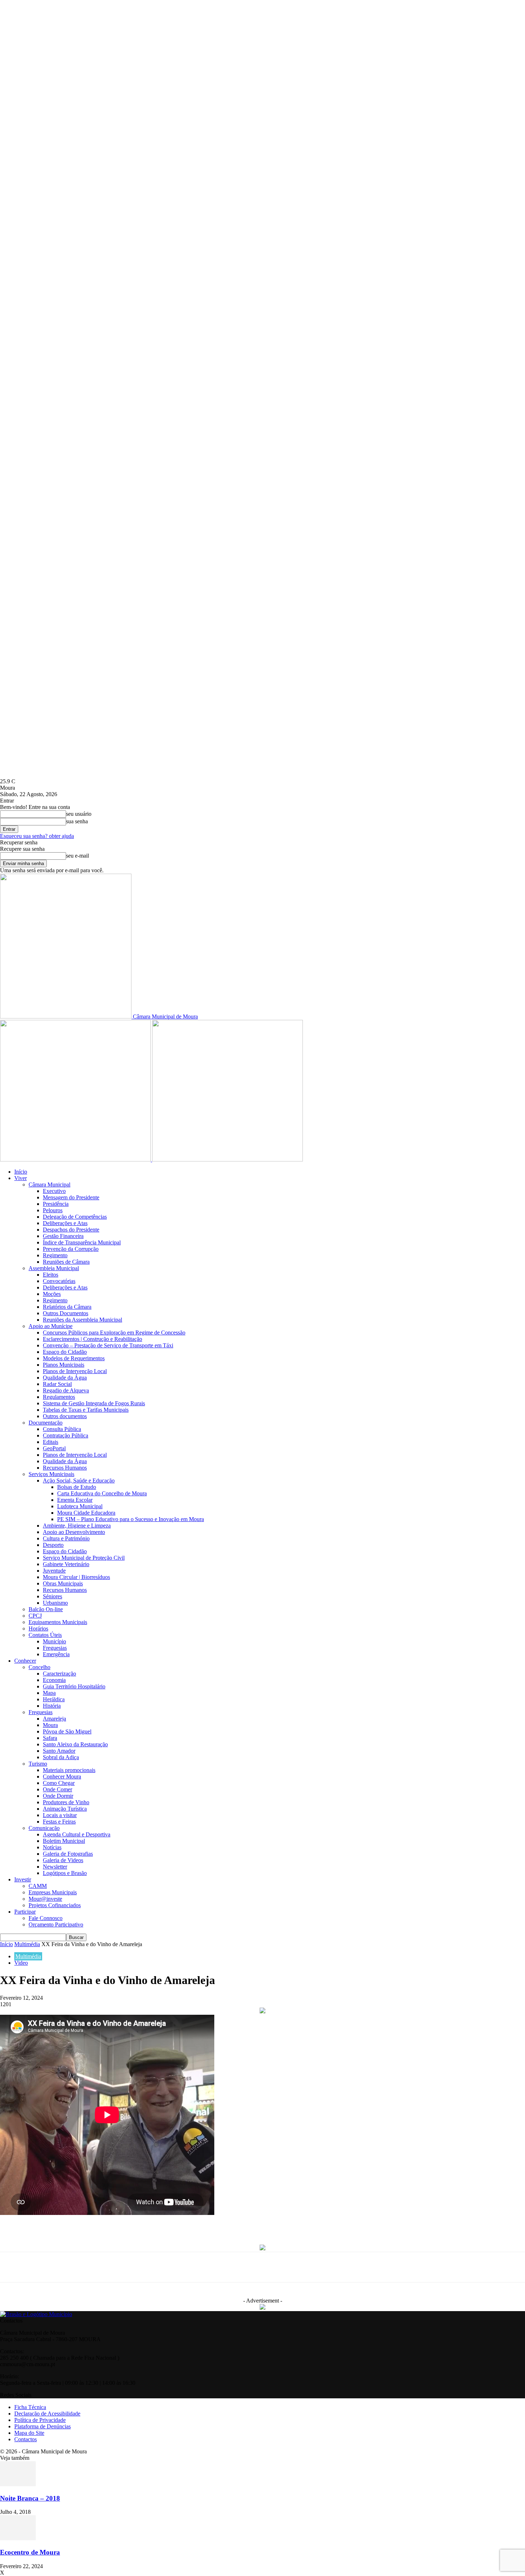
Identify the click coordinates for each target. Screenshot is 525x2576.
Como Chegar (59, 1783)
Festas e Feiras (59, 1822)
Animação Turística (65, 1809)
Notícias (52, 1847)
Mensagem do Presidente (71, 1197)
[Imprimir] (244, 2224)
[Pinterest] (164, 2224)
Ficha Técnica (30, 2407)
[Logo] (76, 1159)
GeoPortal (54, 1448)
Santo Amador (59, 1751)
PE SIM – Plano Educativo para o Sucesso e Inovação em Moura (131, 1519)
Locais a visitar (60, 1815)
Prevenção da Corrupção (71, 1249)
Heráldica (54, 1699)
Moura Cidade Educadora (86, 1513)
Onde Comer (57, 1789)
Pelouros (53, 1210)
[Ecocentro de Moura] (18, 2538)
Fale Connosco (46, 1918)
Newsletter (55, 1867)
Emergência (56, 1654)
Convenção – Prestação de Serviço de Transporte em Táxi (108, 1345)
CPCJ (35, 1616)
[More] (270, 2224)
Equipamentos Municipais (58, 1622)
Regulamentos (59, 1397)
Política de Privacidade (40, 2420)
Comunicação (44, 1828)
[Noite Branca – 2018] (18, 2484)
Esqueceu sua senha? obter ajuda (37, 836)
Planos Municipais (64, 1365)
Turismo (38, 1764)
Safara (50, 1738)
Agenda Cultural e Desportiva (77, 1834)
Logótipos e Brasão (65, 1873)
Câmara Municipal (49, 1185)
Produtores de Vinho (66, 1802)
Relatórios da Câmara (67, 1307)
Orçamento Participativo (56, 1924)
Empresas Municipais (53, 1892)
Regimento (55, 1255)
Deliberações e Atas (65, 1223)
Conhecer (25, 1661)
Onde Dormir (58, 1796)
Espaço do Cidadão (65, 1352)
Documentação (46, 1423)
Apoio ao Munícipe (51, 1326)
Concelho (39, 1667)
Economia (54, 1680)
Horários (38, 1628)
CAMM (38, 1886)
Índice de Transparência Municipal (82, 1242)
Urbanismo (55, 1603)
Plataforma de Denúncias (42, 2426)
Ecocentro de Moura (30, 2552)
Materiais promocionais (69, 1770)
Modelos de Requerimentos (74, 1358)
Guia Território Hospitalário (74, 1686)
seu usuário (79, 814)
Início (21, 1172)
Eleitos (51, 1275)
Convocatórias (59, 1281)
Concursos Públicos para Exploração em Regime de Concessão (114, 1333)
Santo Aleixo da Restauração (75, 1744)
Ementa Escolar (75, 1500)
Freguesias (55, 1648)
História (52, 1706)
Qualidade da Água (65, 1378)
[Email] (217, 2224)
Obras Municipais (63, 1583)
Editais (51, 1442)
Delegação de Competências (75, 1217)
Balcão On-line (46, 1609)
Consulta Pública (62, 1429)
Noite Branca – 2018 (30, 2498)
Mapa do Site (29, 2433)
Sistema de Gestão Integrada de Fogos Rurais (94, 1403)
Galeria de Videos (63, 1860)
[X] (111, 2224)
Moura (50, 1725)
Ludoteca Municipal (80, 1506)
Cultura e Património (66, 1538)
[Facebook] (85, 2224)
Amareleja (54, 1719)
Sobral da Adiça (61, 1757)
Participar (25, 1912)
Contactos (26, 2439)
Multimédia (27, 1944)
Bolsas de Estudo (77, 1487)
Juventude (54, 1571)
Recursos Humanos (65, 1468)
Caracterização (59, 1674)
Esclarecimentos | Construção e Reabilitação (92, 1339)
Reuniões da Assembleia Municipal (82, 1320)
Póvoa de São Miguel (67, 1731)
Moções (52, 1294)
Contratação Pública (66, 1435)
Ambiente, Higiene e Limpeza (77, 1526)
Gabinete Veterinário (66, 1564)
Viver (21, 1178)
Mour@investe (45, 1899)
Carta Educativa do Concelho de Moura (102, 1493)
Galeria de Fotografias (68, 1854)
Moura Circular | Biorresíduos (76, 1577)
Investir (23, 1879)
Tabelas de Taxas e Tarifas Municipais (86, 1410)
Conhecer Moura (62, 1776)
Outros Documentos (66, 1313)
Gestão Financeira (63, 1236)
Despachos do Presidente (71, 1230)
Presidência (56, 1204)
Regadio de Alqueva (66, 1390)
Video (21, 1963)
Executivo (54, 1191)
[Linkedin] (191, 2224)
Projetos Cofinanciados (55, 1905)
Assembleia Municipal (54, 1268)
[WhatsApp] (138, 2224)
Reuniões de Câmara (66, 1262)
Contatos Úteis (45, 1635)
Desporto (53, 1545)
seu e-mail (77, 856)
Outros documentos (65, 1416)
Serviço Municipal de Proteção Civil (84, 1558)
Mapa (49, 1693)
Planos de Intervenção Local (75, 1371)
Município (54, 1641)
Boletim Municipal (64, 1841)
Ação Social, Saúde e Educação (79, 1481)
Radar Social (57, 1384)
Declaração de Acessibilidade (47, 2414)
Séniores (52, 1596)
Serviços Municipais (51, 1474)
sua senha (77, 821)
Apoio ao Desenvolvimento (74, 1532)
